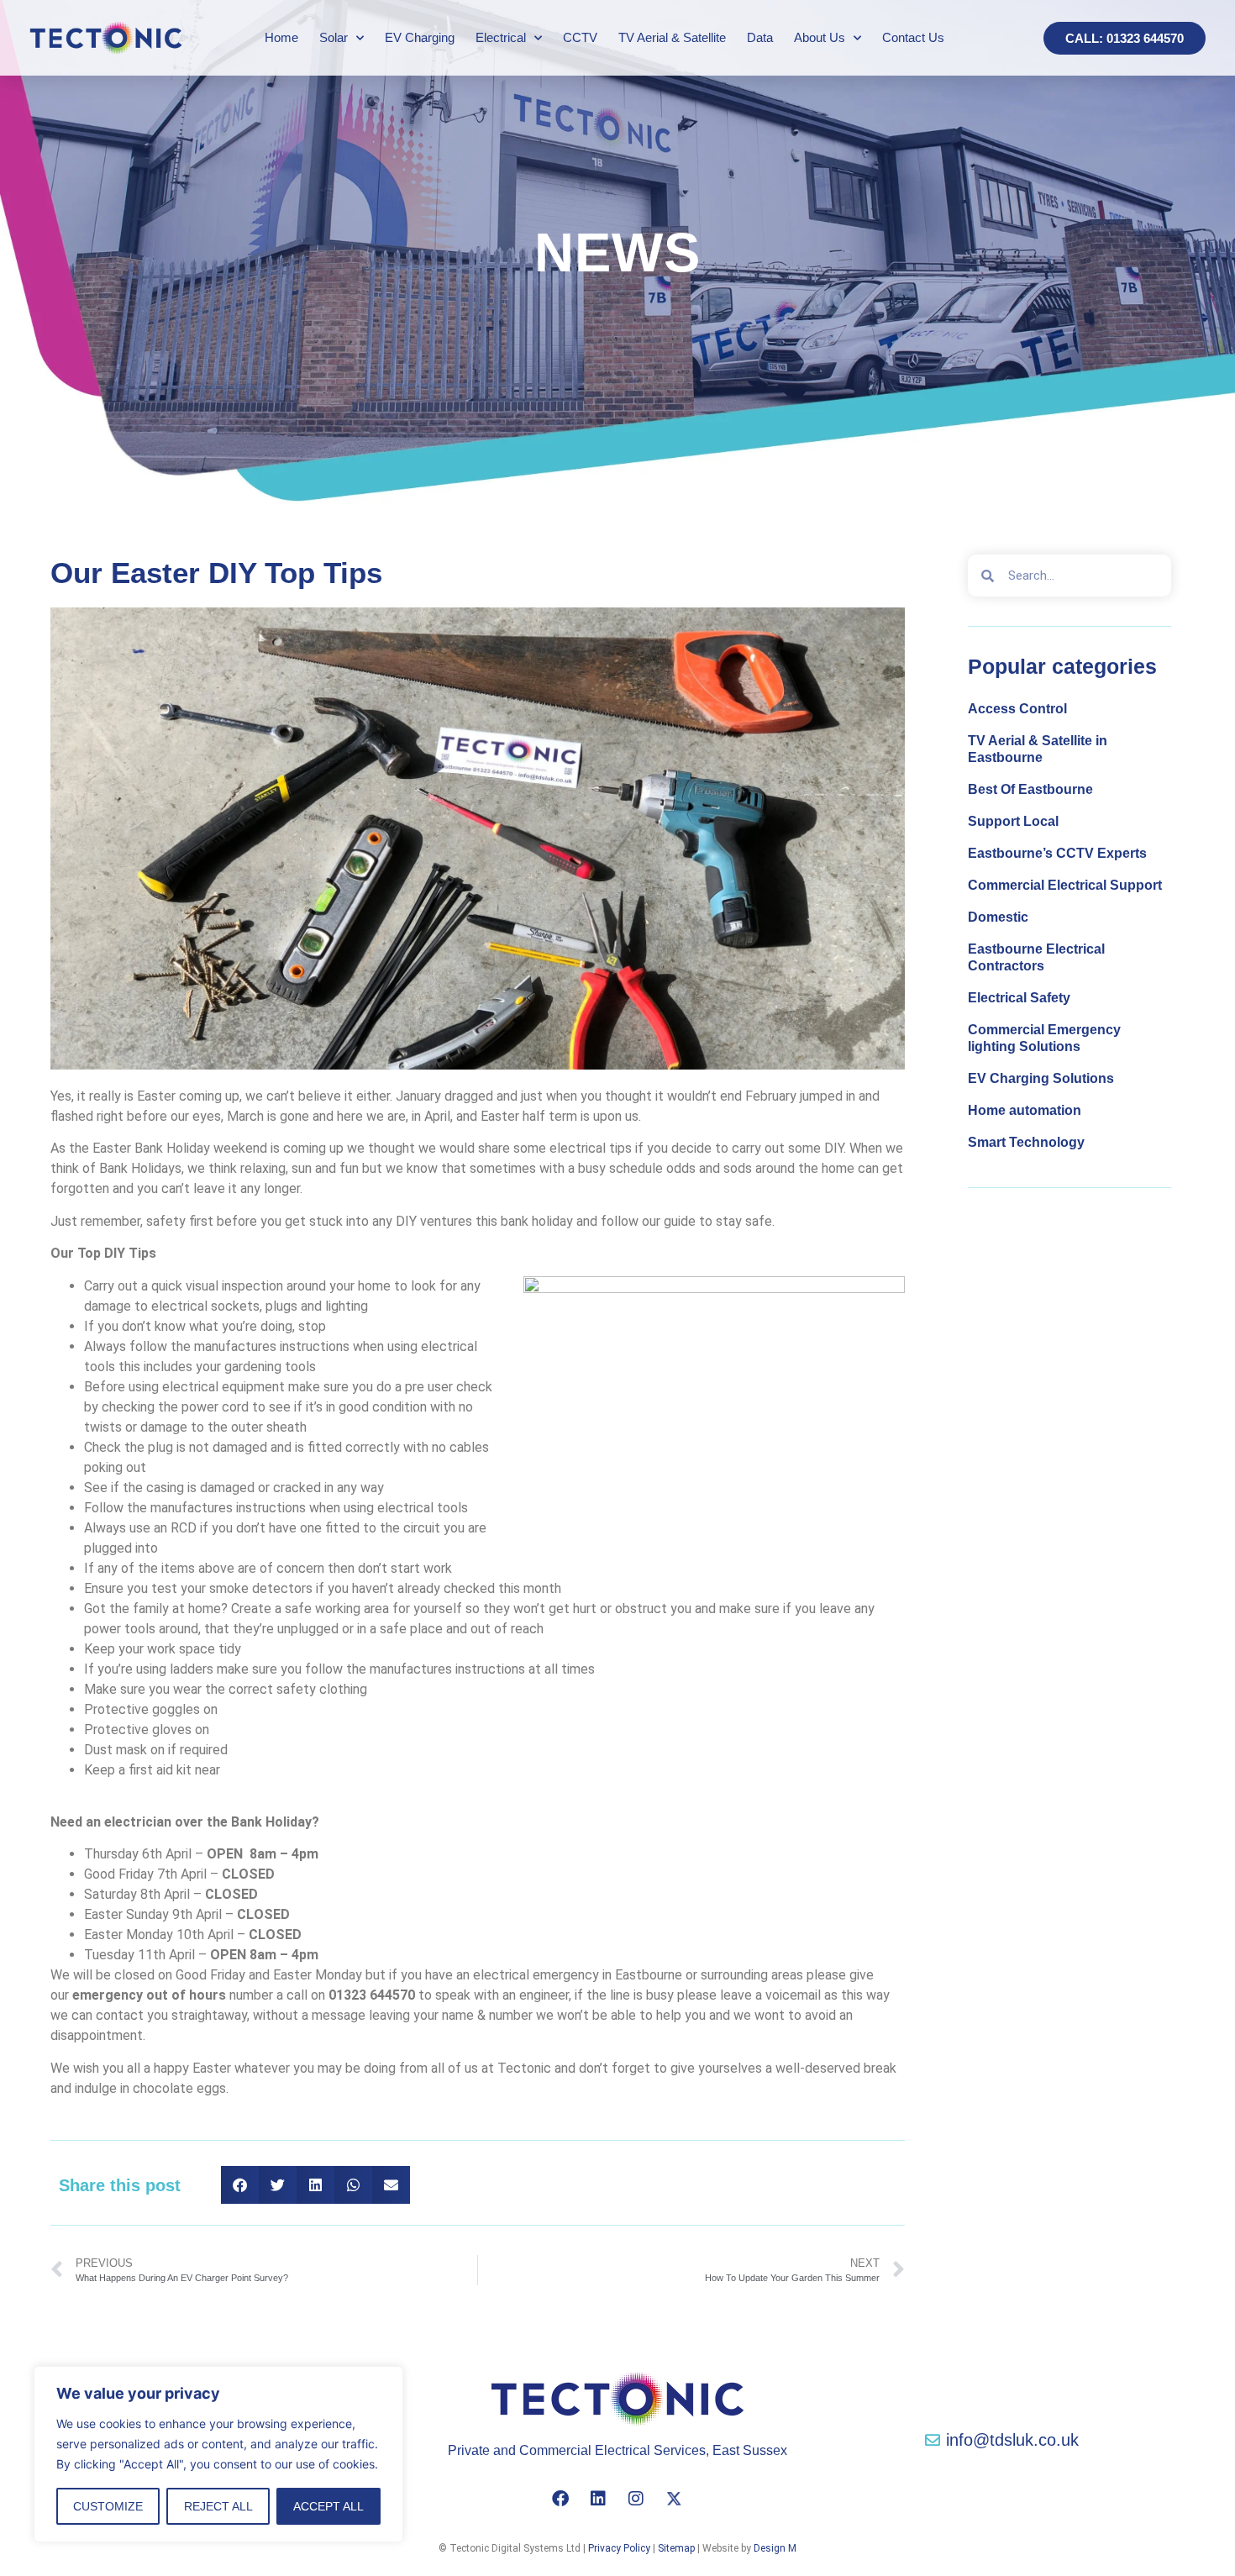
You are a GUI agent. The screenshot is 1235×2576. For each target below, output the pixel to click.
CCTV (580, 37)
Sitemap (676, 2548)
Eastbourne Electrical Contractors (1036, 957)
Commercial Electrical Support (1065, 885)
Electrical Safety (1019, 998)
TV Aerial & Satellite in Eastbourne (1038, 749)
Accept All (328, 2506)
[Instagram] (636, 2499)
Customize (108, 2506)
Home (281, 37)
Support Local (1013, 821)
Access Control (1017, 709)
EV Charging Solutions (1041, 1078)
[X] (674, 2499)
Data (760, 37)
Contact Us (913, 37)
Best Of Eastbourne (1030, 789)
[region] (218, 2454)
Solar (334, 37)
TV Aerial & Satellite (672, 37)
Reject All (218, 2506)
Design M (775, 2548)
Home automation (1025, 1110)
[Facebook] (560, 2499)
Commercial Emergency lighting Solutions (1044, 1038)
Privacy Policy (619, 2548)
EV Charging (420, 37)
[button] (240, 2185)
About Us (820, 37)
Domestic (998, 917)
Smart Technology (1026, 1142)
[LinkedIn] (598, 2499)
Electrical (501, 37)
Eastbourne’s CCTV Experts (1057, 853)
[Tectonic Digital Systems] (106, 37)
